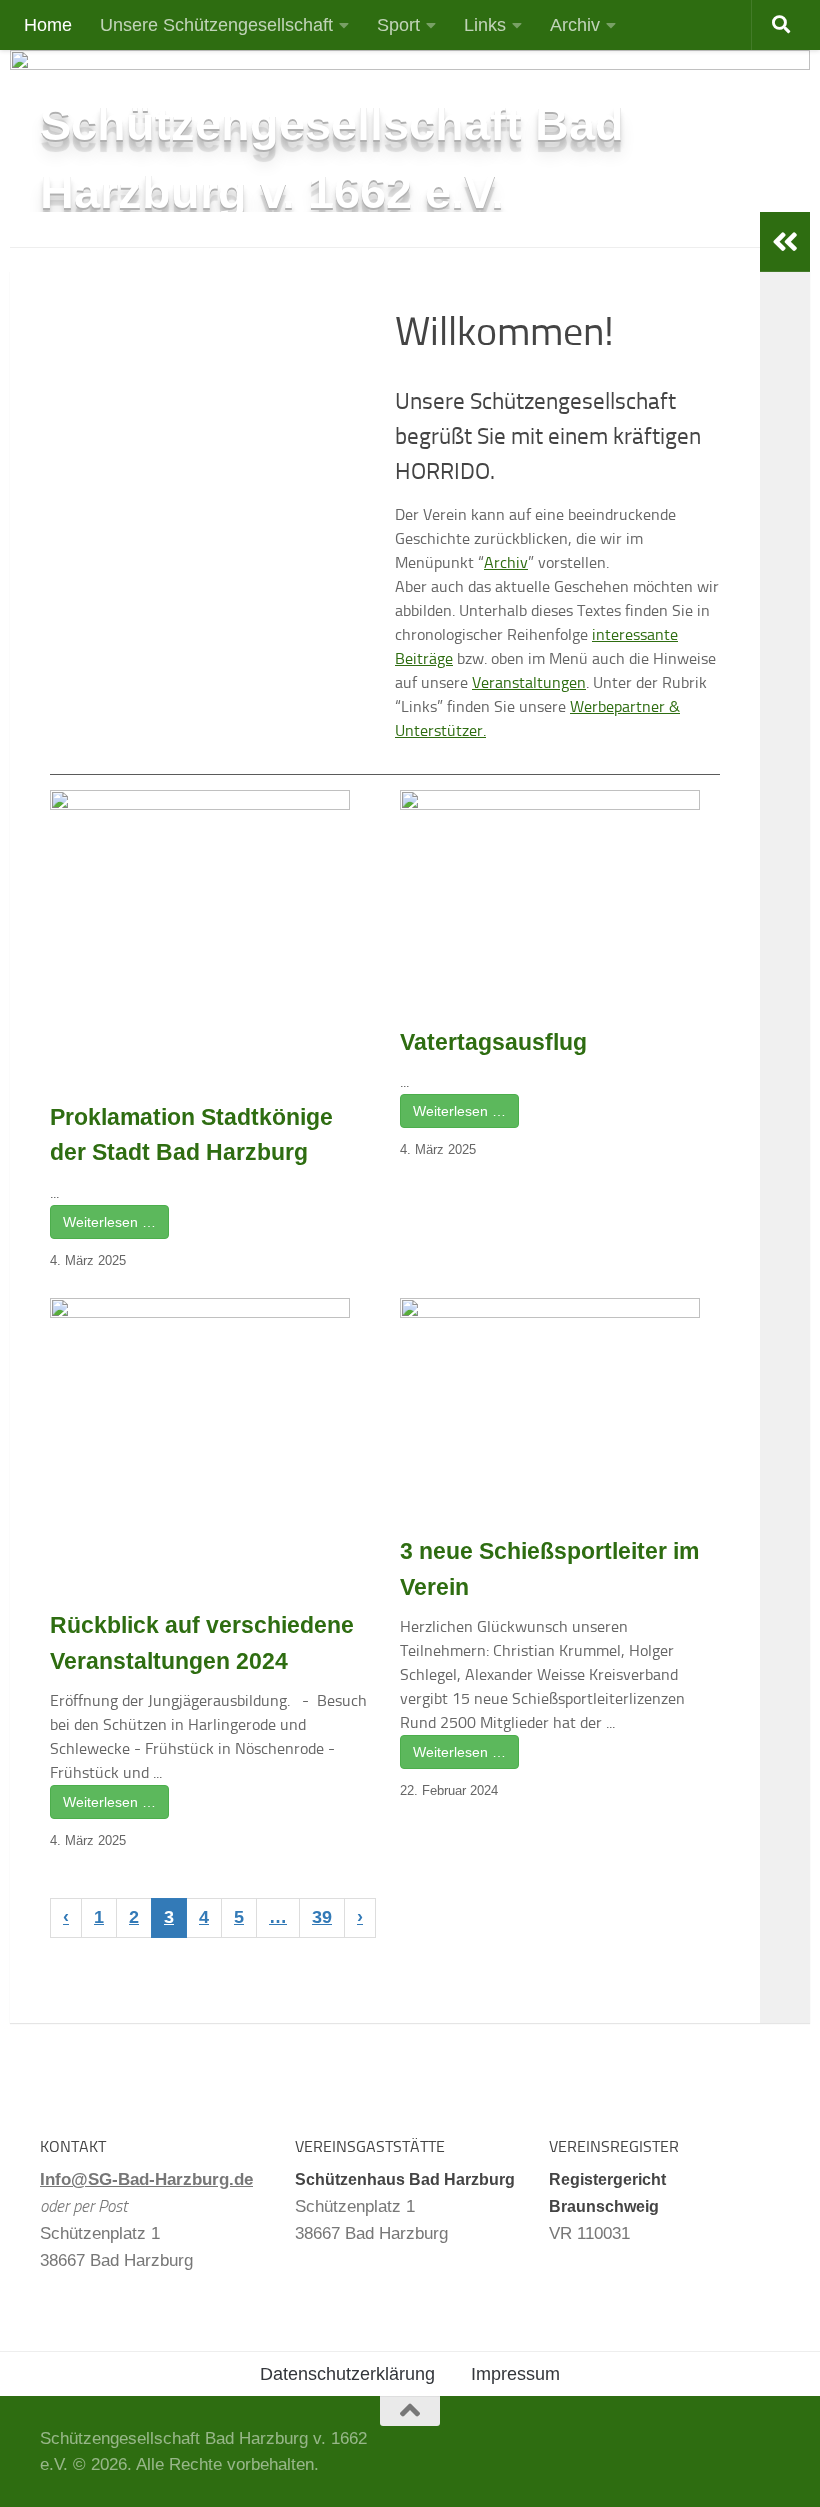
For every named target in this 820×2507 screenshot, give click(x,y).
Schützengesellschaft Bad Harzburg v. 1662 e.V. (332, 157)
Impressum (515, 2374)
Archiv (575, 25)
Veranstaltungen (529, 682)
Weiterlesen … (109, 1222)
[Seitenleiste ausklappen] (785, 242)
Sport (398, 25)
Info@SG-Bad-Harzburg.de (146, 2179)
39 (322, 1917)
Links (485, 25)
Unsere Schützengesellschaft (216, 25)
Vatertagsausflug (493, 1042)
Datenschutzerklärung (347, 2374)
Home (48, 25)
